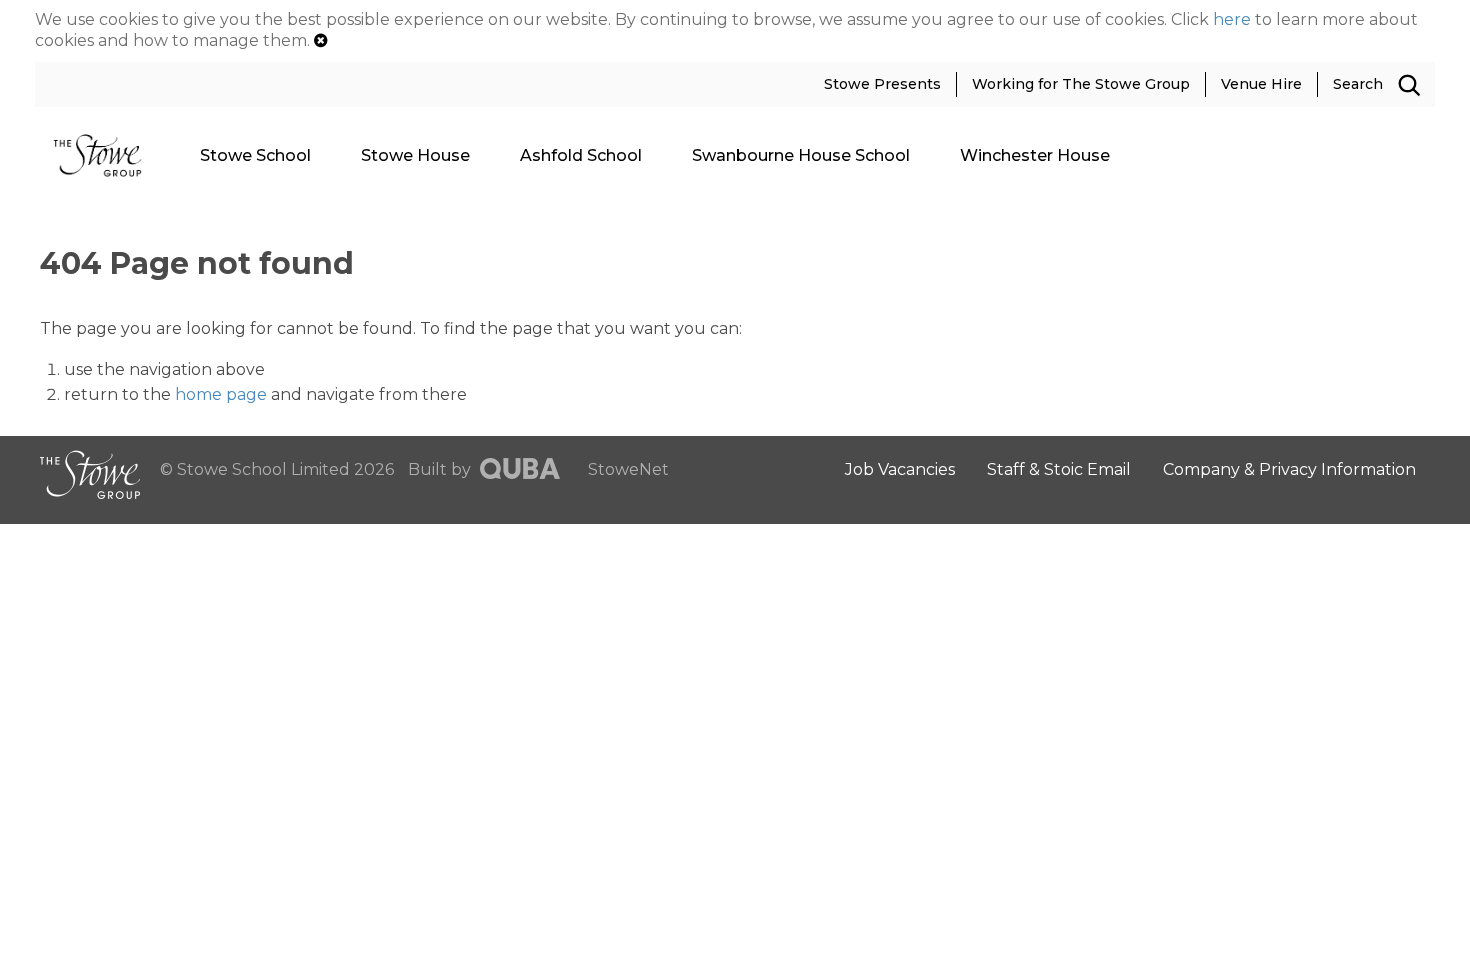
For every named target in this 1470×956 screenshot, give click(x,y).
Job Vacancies (900, 469)
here (1232, 19)
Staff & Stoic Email (1059, 469)
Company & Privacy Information (1289, 469)
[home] (105, 154)
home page (221, 394)
